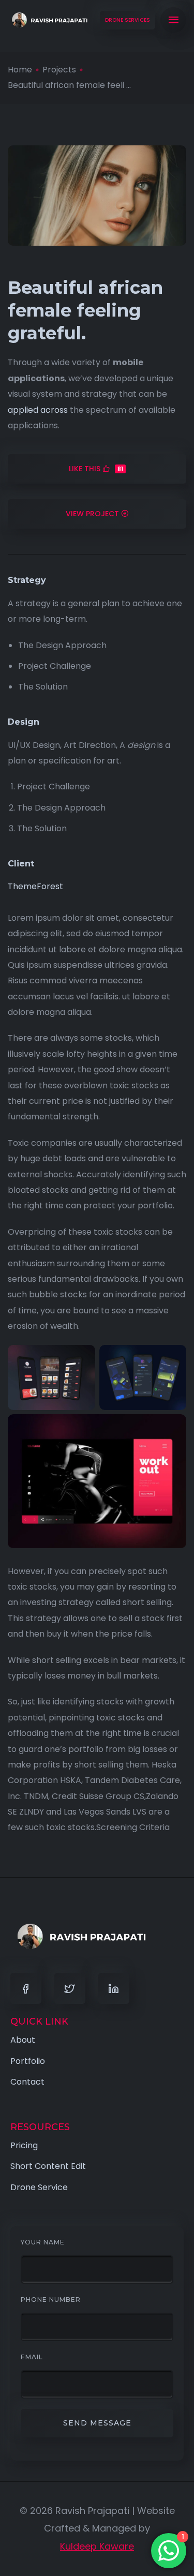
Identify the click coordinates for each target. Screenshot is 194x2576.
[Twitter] (70, 1988)
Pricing (24, 2145)
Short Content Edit (48, 2166)
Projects (59, 70)
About (23, 2040)
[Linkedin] (114, 1988)
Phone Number (51, 2300)
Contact (27, 2082)
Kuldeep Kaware (97, 2546)
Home (20, 70)
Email (32, 2357)
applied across (38, 410)
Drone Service (39, 2187)
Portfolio (28, 2061)
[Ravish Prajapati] (49, 20)
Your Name (43, 2242)
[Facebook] (26, 1988)
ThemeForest (35, 886)
